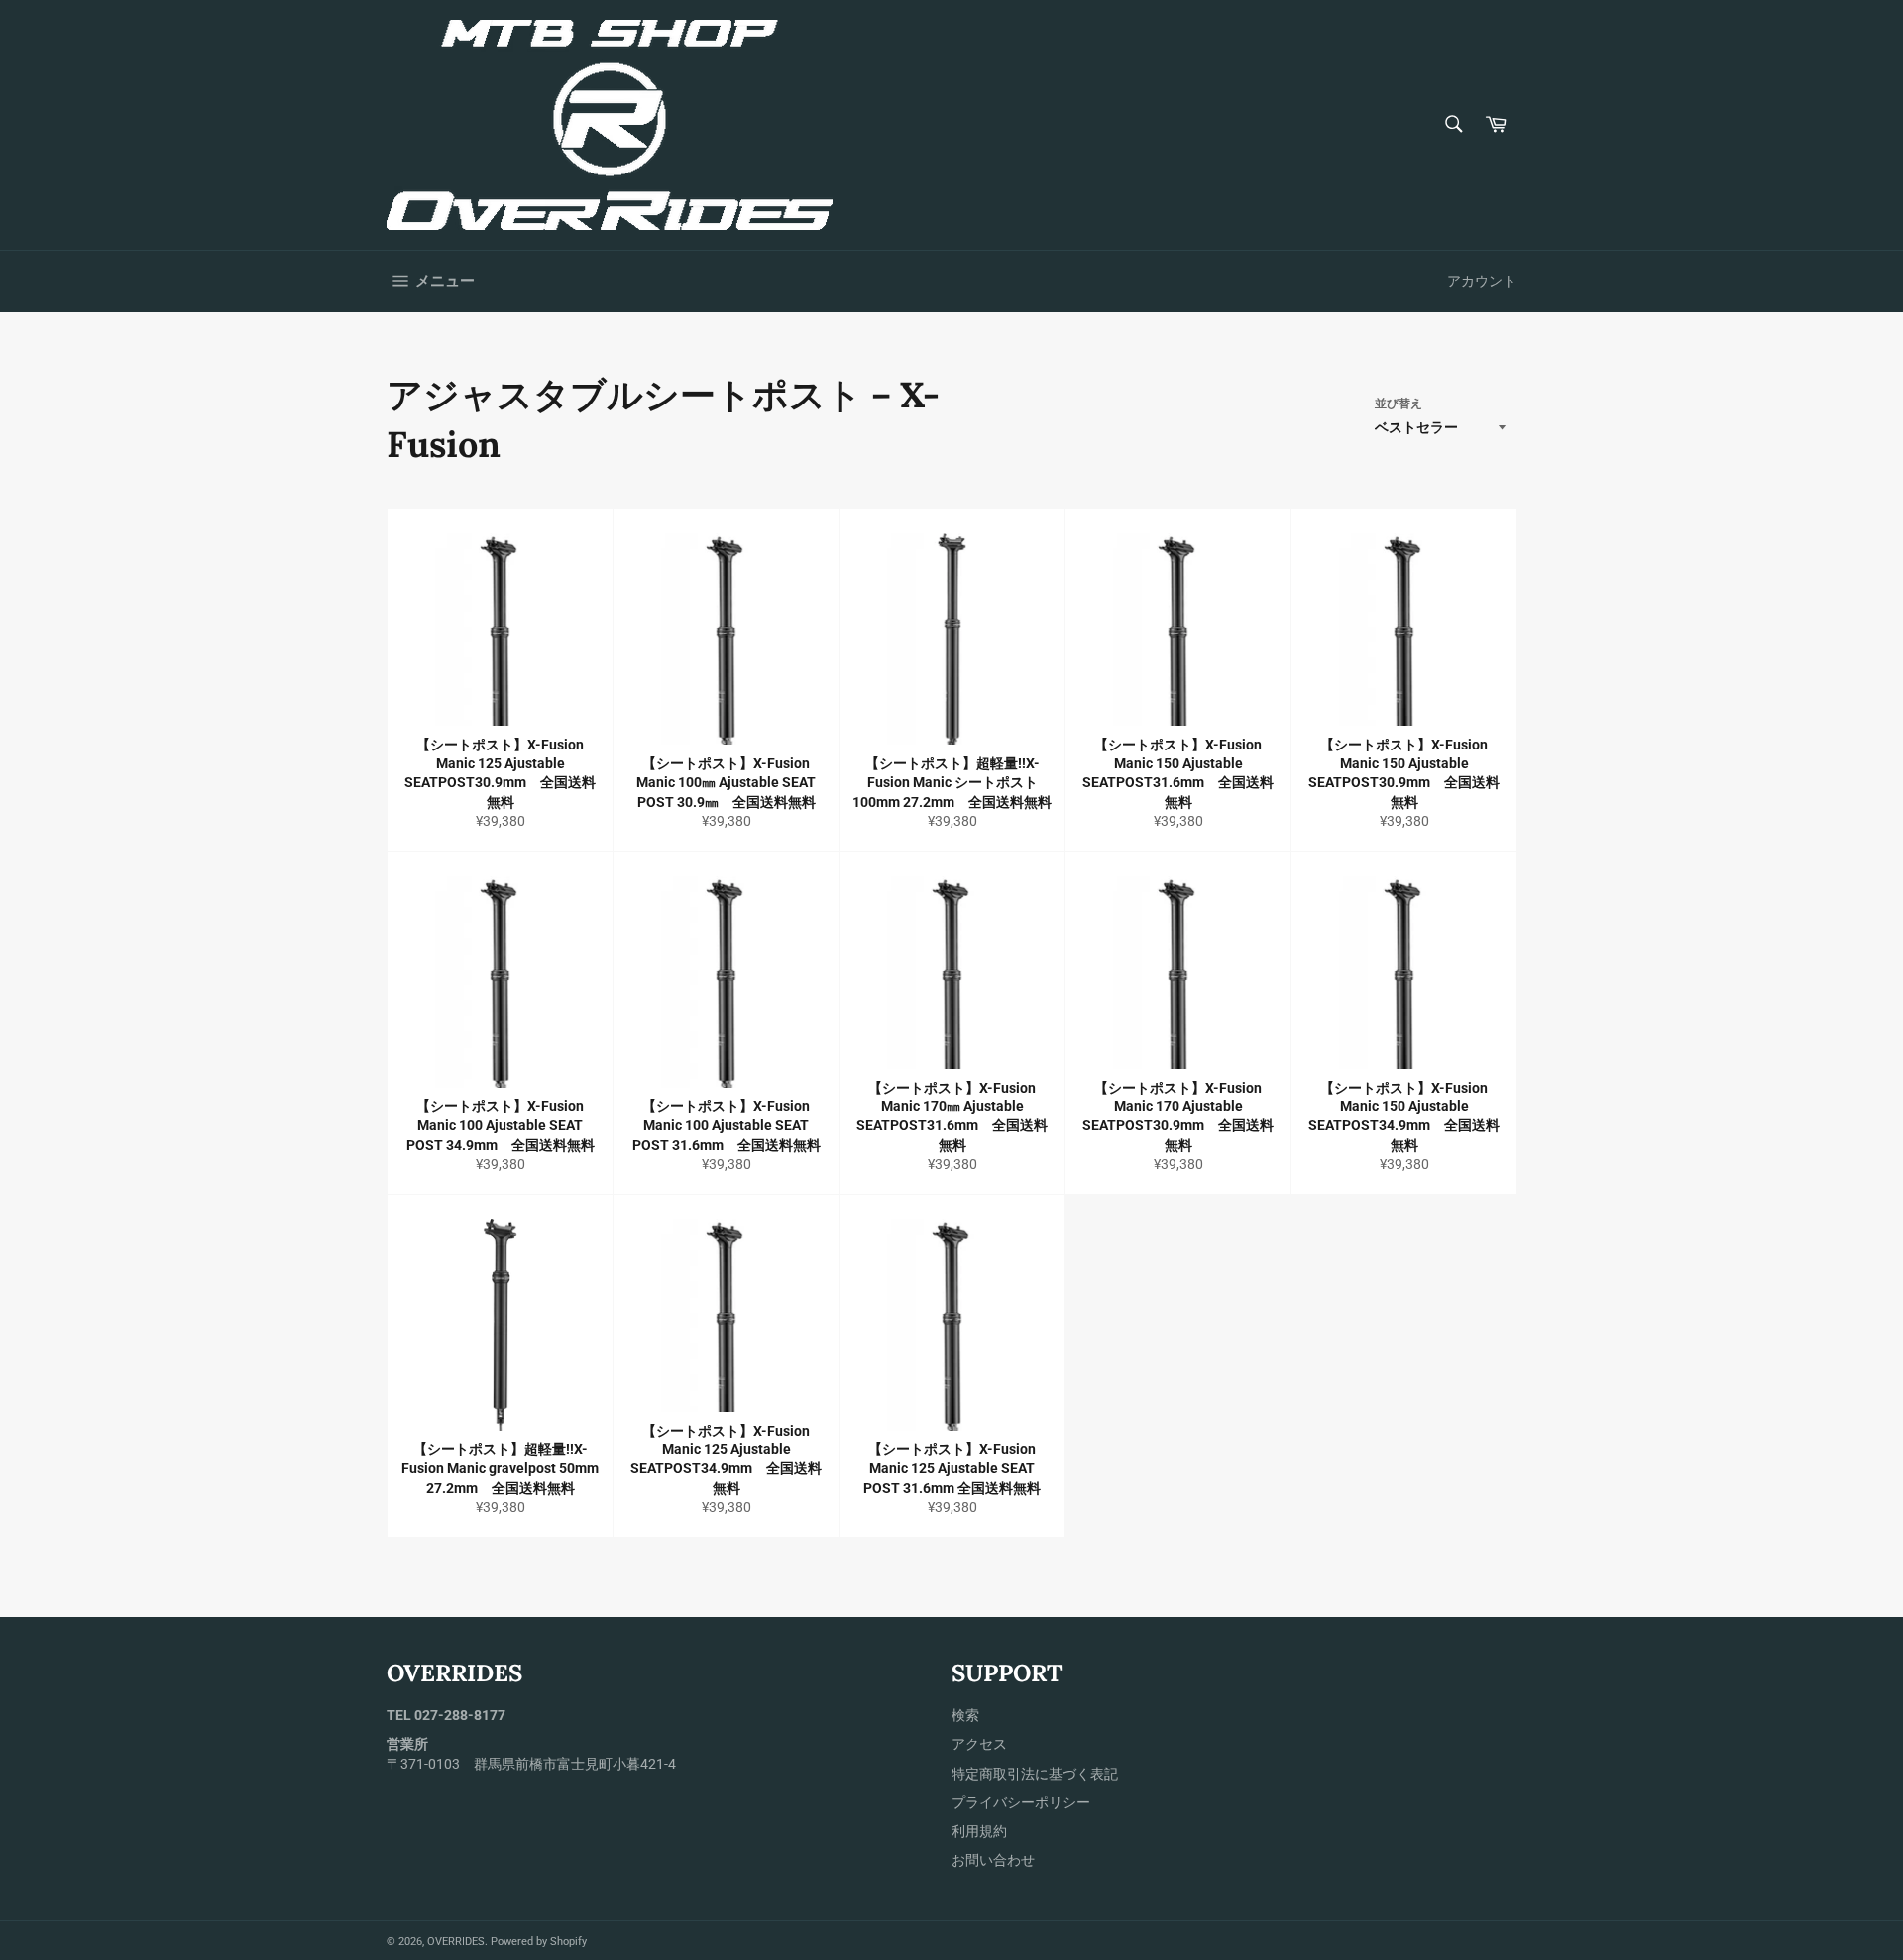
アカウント (1482, 281)
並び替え (1399, 404)
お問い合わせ (993, 1860)
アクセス (979, 1744)
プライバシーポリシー (1021, 1802)
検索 (965, 1715)
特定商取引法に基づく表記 (1035, 1774)
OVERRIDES (456, 1942)
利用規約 (979, 1831)
